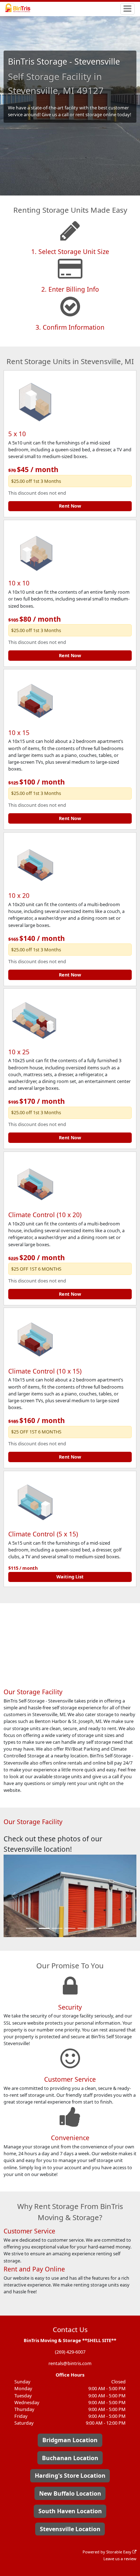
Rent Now (70, 506)
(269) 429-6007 (70, 2352)
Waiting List (70, 1577)
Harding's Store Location (70, 2476)
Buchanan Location (70, 2458)
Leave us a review (120, 2559)
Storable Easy (119, 2552)
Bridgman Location (70, 2440)
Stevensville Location (70, 2529)
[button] (14, 1896)
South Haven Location (70, 2511)
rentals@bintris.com (70, 2363)
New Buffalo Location (70, 2493)
